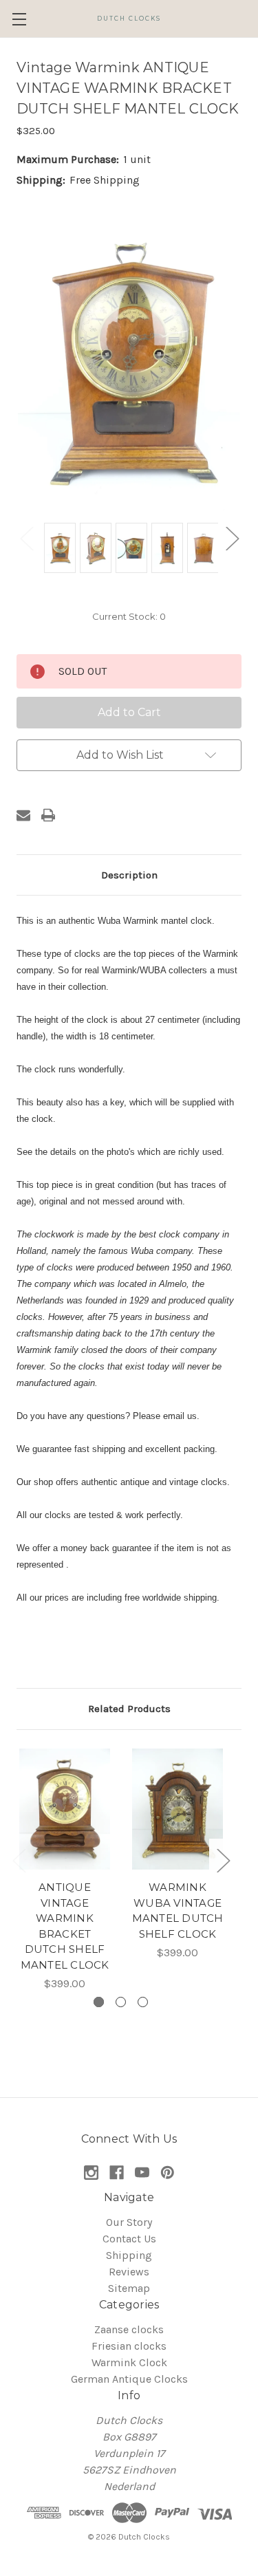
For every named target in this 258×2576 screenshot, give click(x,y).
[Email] (23, 815)
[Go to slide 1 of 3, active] (99, 2002)
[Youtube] (142, 2173)
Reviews (129, 2272)
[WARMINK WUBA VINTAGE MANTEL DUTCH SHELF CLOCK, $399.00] (178, 1809)
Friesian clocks (129, 2346)
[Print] (48, 815)
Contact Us (129, 2239)
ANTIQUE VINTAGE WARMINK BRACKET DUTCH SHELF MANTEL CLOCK (65, 1926)
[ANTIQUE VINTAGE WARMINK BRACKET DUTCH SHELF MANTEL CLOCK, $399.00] (65, 1809)
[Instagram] (91, 2173)
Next (232, 538)
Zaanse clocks (129, 2329)
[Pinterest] (168, 2173)
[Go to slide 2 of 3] (121, 2002)
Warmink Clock (129, 2362)
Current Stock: (129, 616)
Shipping (129, 2255)
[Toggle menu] (19, 19)
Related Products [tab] (129, 1709)
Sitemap (129, 2288)
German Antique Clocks (129, 2379)
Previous (26, 538)
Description (129, 875)
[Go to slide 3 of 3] (143, 2002)
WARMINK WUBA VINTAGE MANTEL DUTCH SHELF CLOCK (178, 1911)
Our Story (129, 2222)
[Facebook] (117, 2173)
